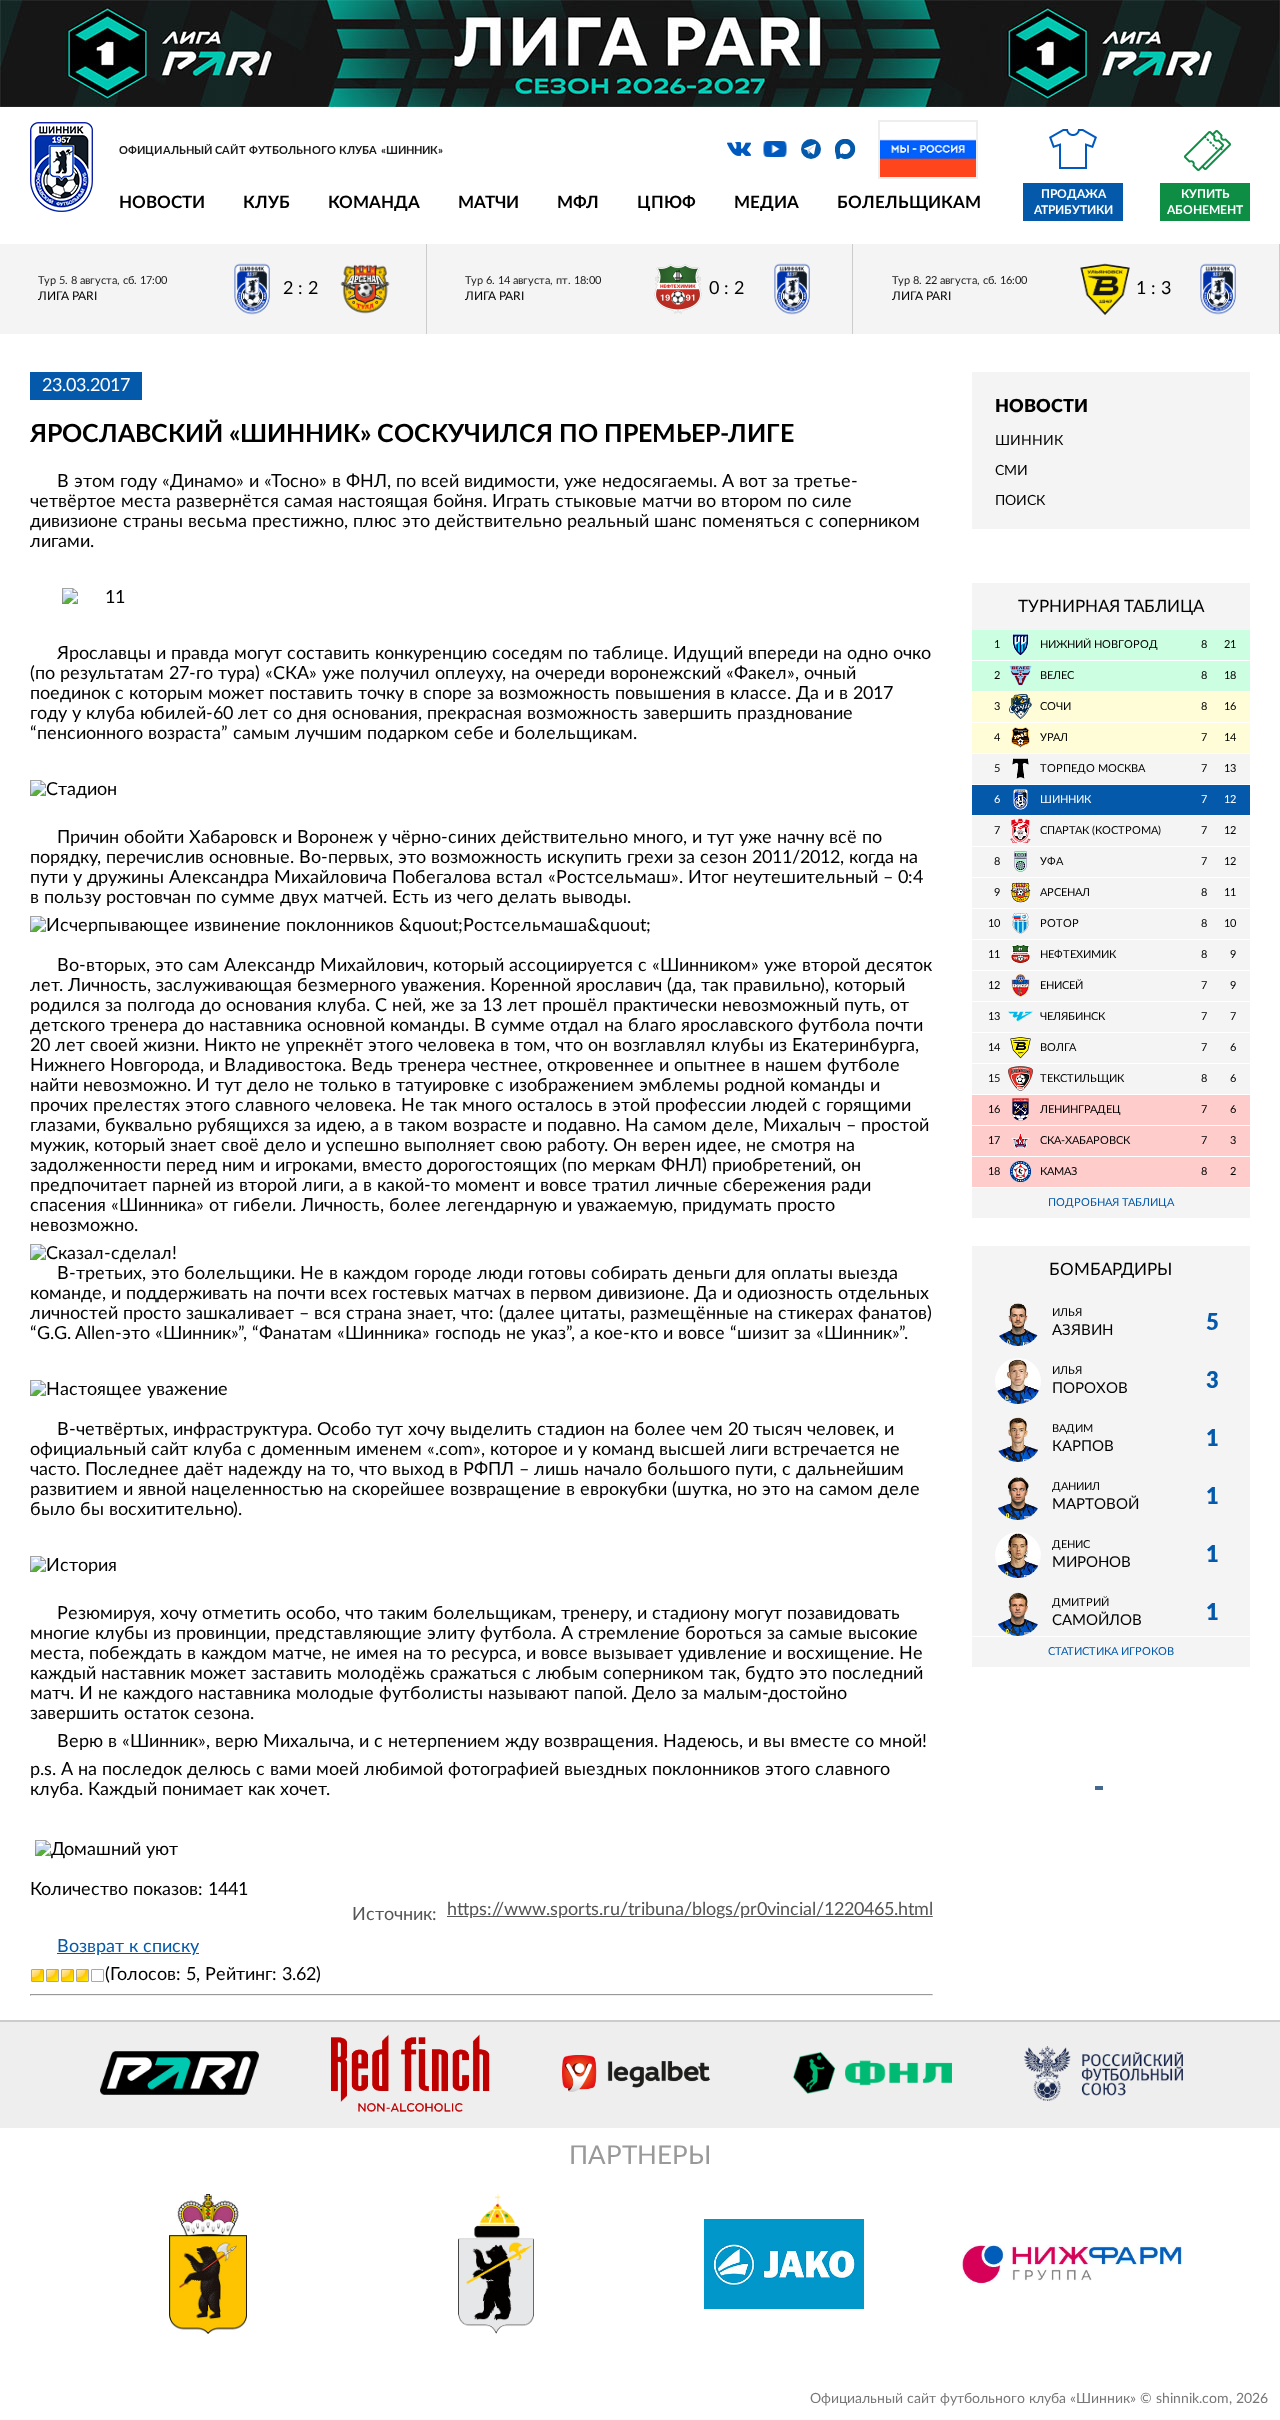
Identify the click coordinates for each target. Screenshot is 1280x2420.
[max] (845, 149)
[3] (67, 1975)
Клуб (266, 202)
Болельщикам (909, 202)
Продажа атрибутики (1073, 202)
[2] (52, 1975)
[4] (82, 1975)
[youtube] (775, 149)
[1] (37, 1975)
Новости (162, 202)
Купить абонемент (1205, 202)
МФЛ (578, 202)
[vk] (739, 149)
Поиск (1020, 501)
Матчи (488, 202)
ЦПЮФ (666, 202)
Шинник (1029, 441)
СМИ (1011, 471)
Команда (374, 202)
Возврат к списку (128, 1947)
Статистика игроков (1111, 1651)
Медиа (766, 202)
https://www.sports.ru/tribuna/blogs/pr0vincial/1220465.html (690, 1910)
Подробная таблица (1111, 1202)
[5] (97, 1975)
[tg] (811, 149)
